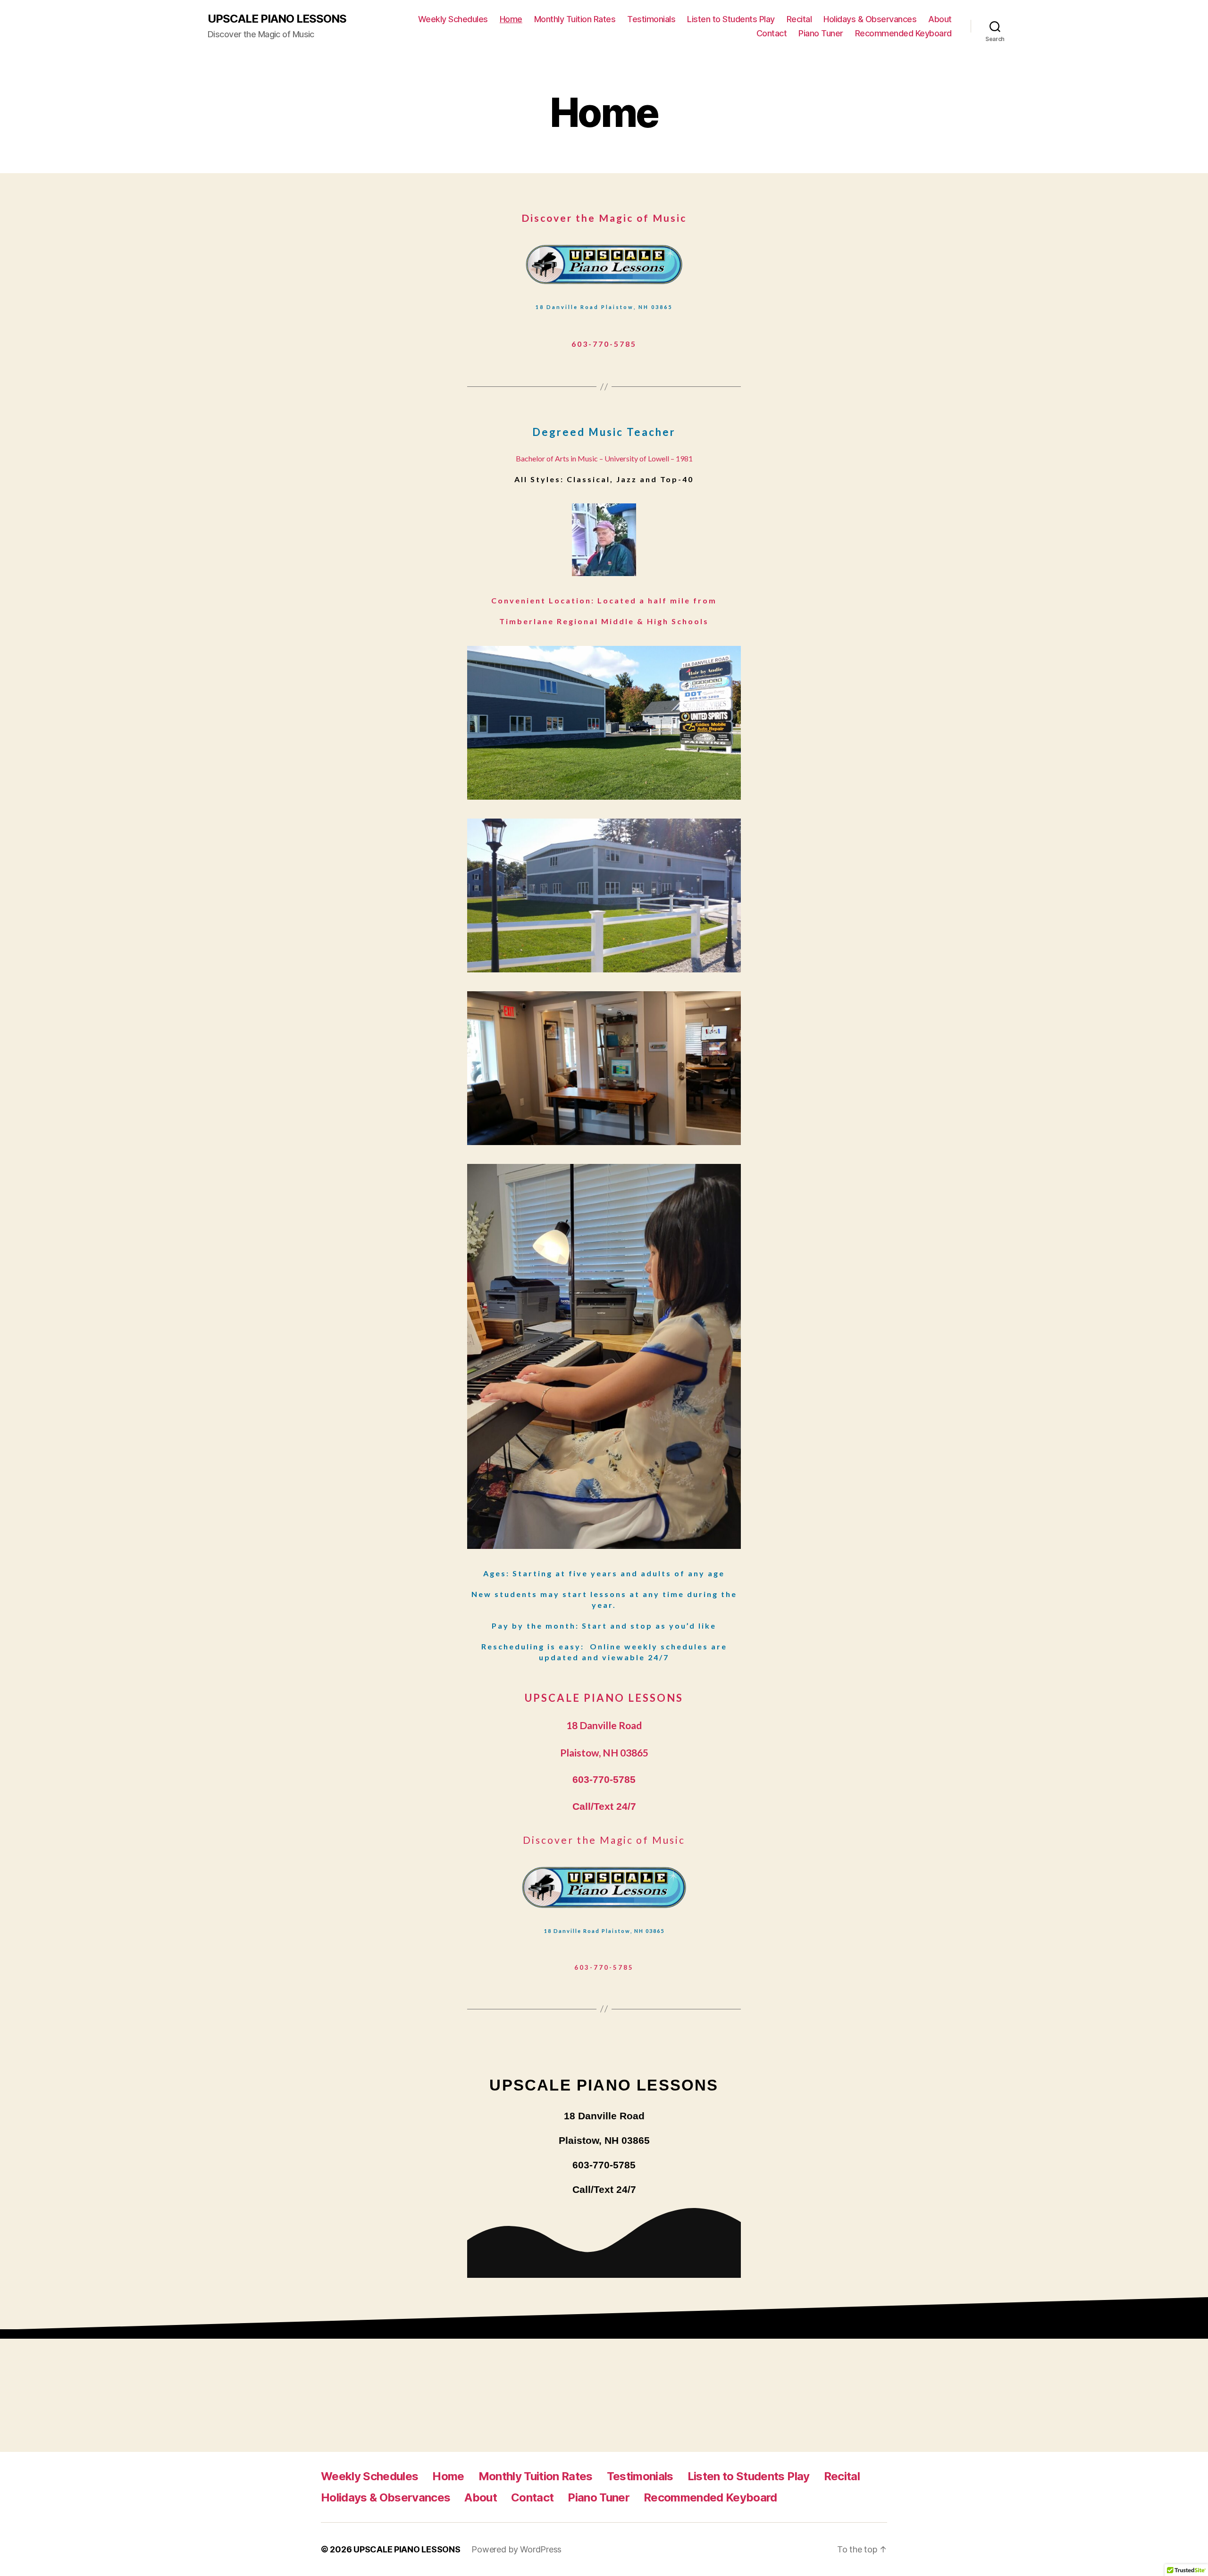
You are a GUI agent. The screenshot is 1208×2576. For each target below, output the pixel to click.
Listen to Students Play (731, 19)
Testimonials (651, 19)
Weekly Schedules (453, 19)
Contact (772, 33)
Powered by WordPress (516, 2549)
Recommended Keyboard (903, 33)
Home (511, 19)
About (940, 19)
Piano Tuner (821, 33)
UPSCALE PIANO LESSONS (277, 19)
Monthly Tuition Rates (575, 19)
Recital (799, 19)
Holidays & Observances (870, 19)
